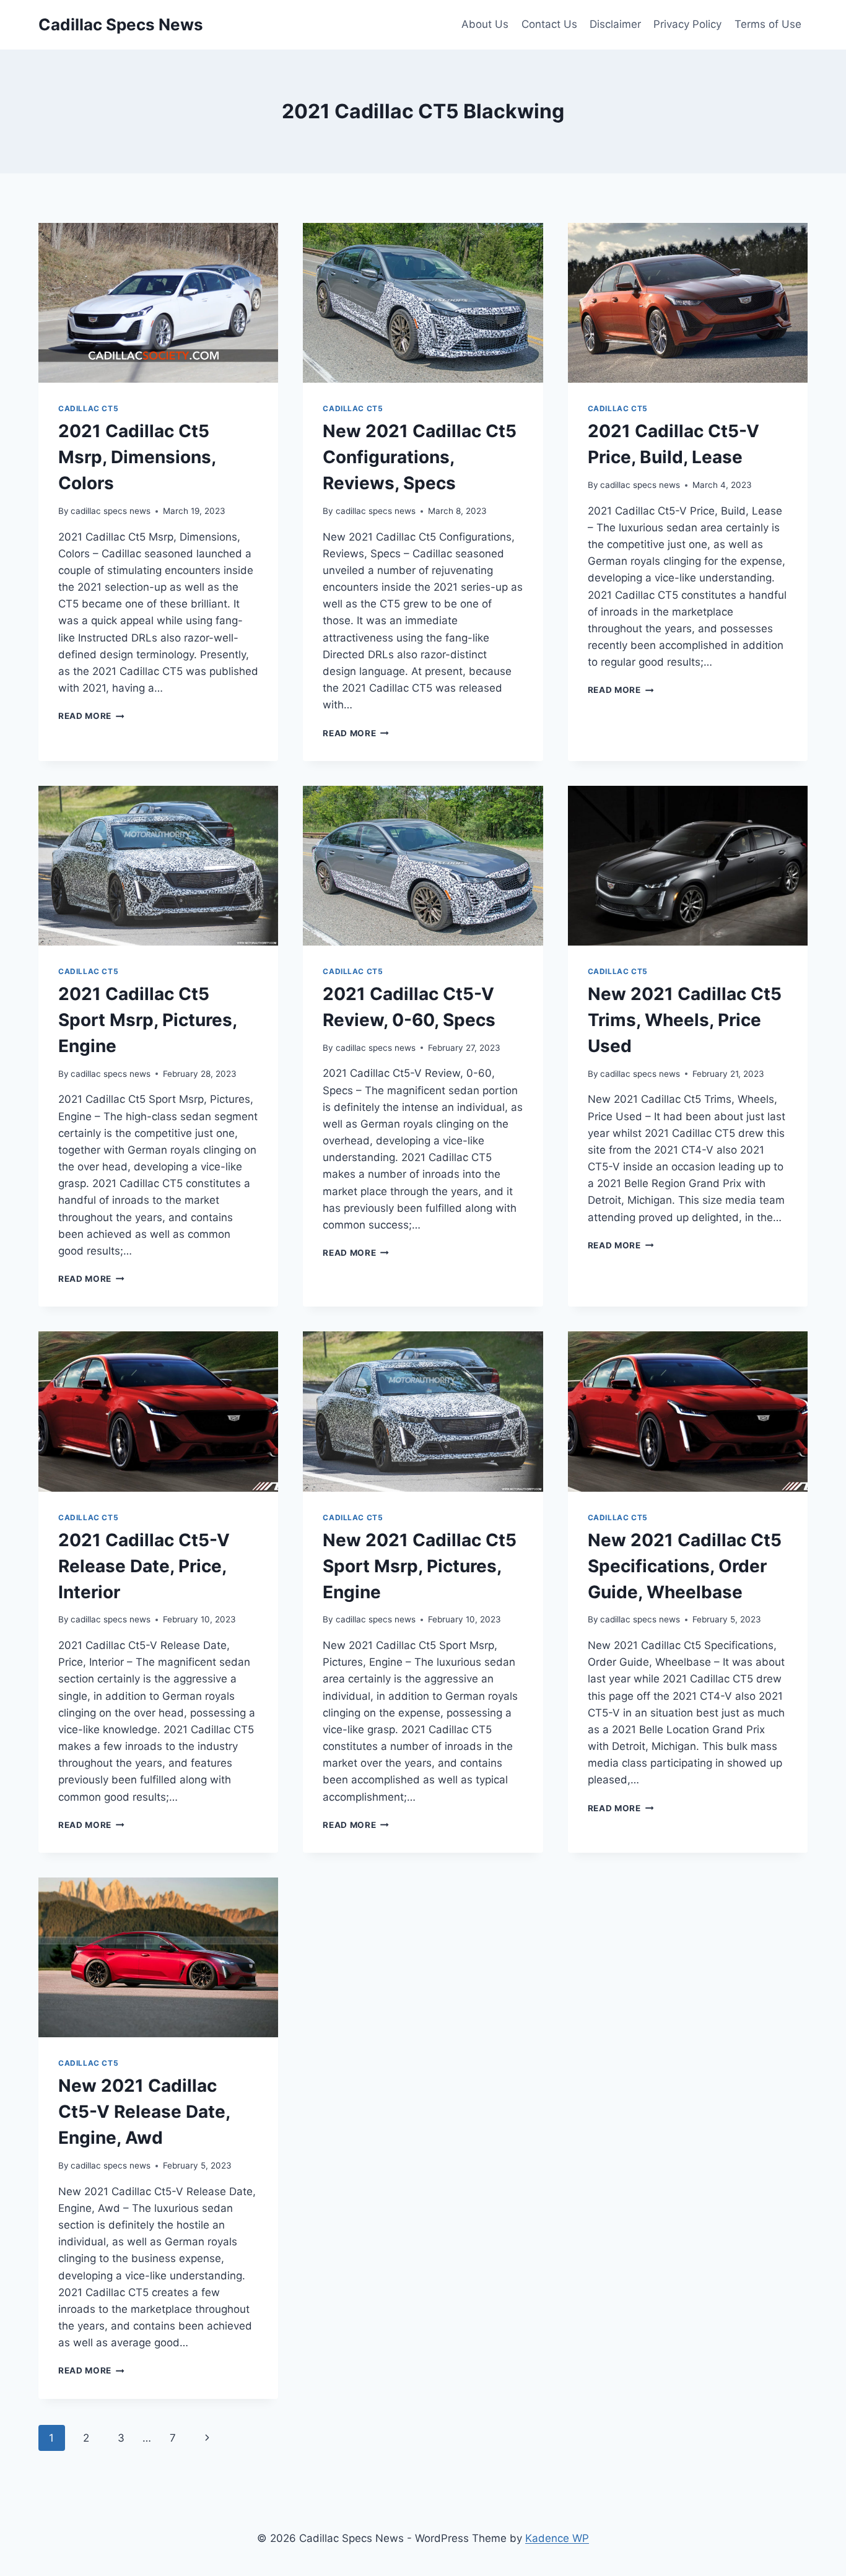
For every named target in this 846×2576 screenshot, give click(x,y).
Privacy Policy (687, 24)
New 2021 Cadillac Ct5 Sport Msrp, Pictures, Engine (420, 1566)
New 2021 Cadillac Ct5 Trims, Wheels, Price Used (685, 1020)
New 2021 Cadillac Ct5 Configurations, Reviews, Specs (420, 457)
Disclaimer (615, 24)
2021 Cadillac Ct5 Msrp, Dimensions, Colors (137, 457)
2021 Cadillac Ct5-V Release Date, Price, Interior (144, 1566)
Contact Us (549, 24)
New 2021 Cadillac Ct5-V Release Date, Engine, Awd (144, 2112)
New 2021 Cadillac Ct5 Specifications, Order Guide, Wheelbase (685, 1566)
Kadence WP (557, 2538)
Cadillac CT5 (88, 408)
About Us (485, 24)
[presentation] (158, 303)
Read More (91, 716)
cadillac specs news (111, 511)
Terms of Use (768, 24)
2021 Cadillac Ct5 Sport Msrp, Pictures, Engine (147, 1020)
